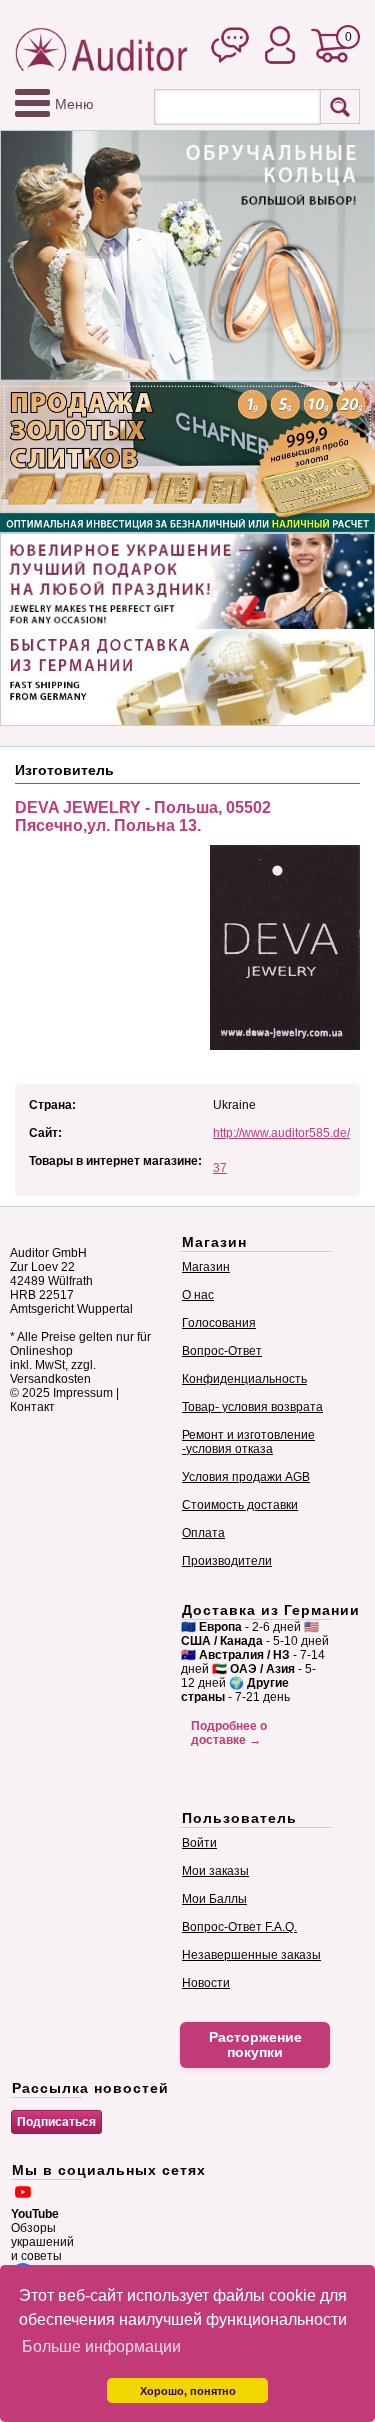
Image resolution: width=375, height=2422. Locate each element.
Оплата (203, 1533)
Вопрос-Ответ (222, 1351)
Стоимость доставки (240, 1505)
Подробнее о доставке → (229, 1733)
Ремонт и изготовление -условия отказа (248, 1442)
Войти (199, 1843)
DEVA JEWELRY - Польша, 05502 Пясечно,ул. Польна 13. (143, 816)
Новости (206, 1983)
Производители (227, 1561)
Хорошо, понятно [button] (188, 2391)
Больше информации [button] (101, 2346)
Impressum (83, 1393)
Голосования (219, 1323)
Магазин (206, 1267)
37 (220, 1168)
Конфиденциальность (244, 1379)
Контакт (32, 1407)
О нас (198, 1295)
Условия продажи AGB (246, 1477)
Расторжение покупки (255, 2045)
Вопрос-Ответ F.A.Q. (239, 1927)
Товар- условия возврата (252, 1407)
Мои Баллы (214, 1899)
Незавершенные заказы (251, 1955)
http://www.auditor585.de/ (281, 1133)
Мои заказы (215, 1871)
